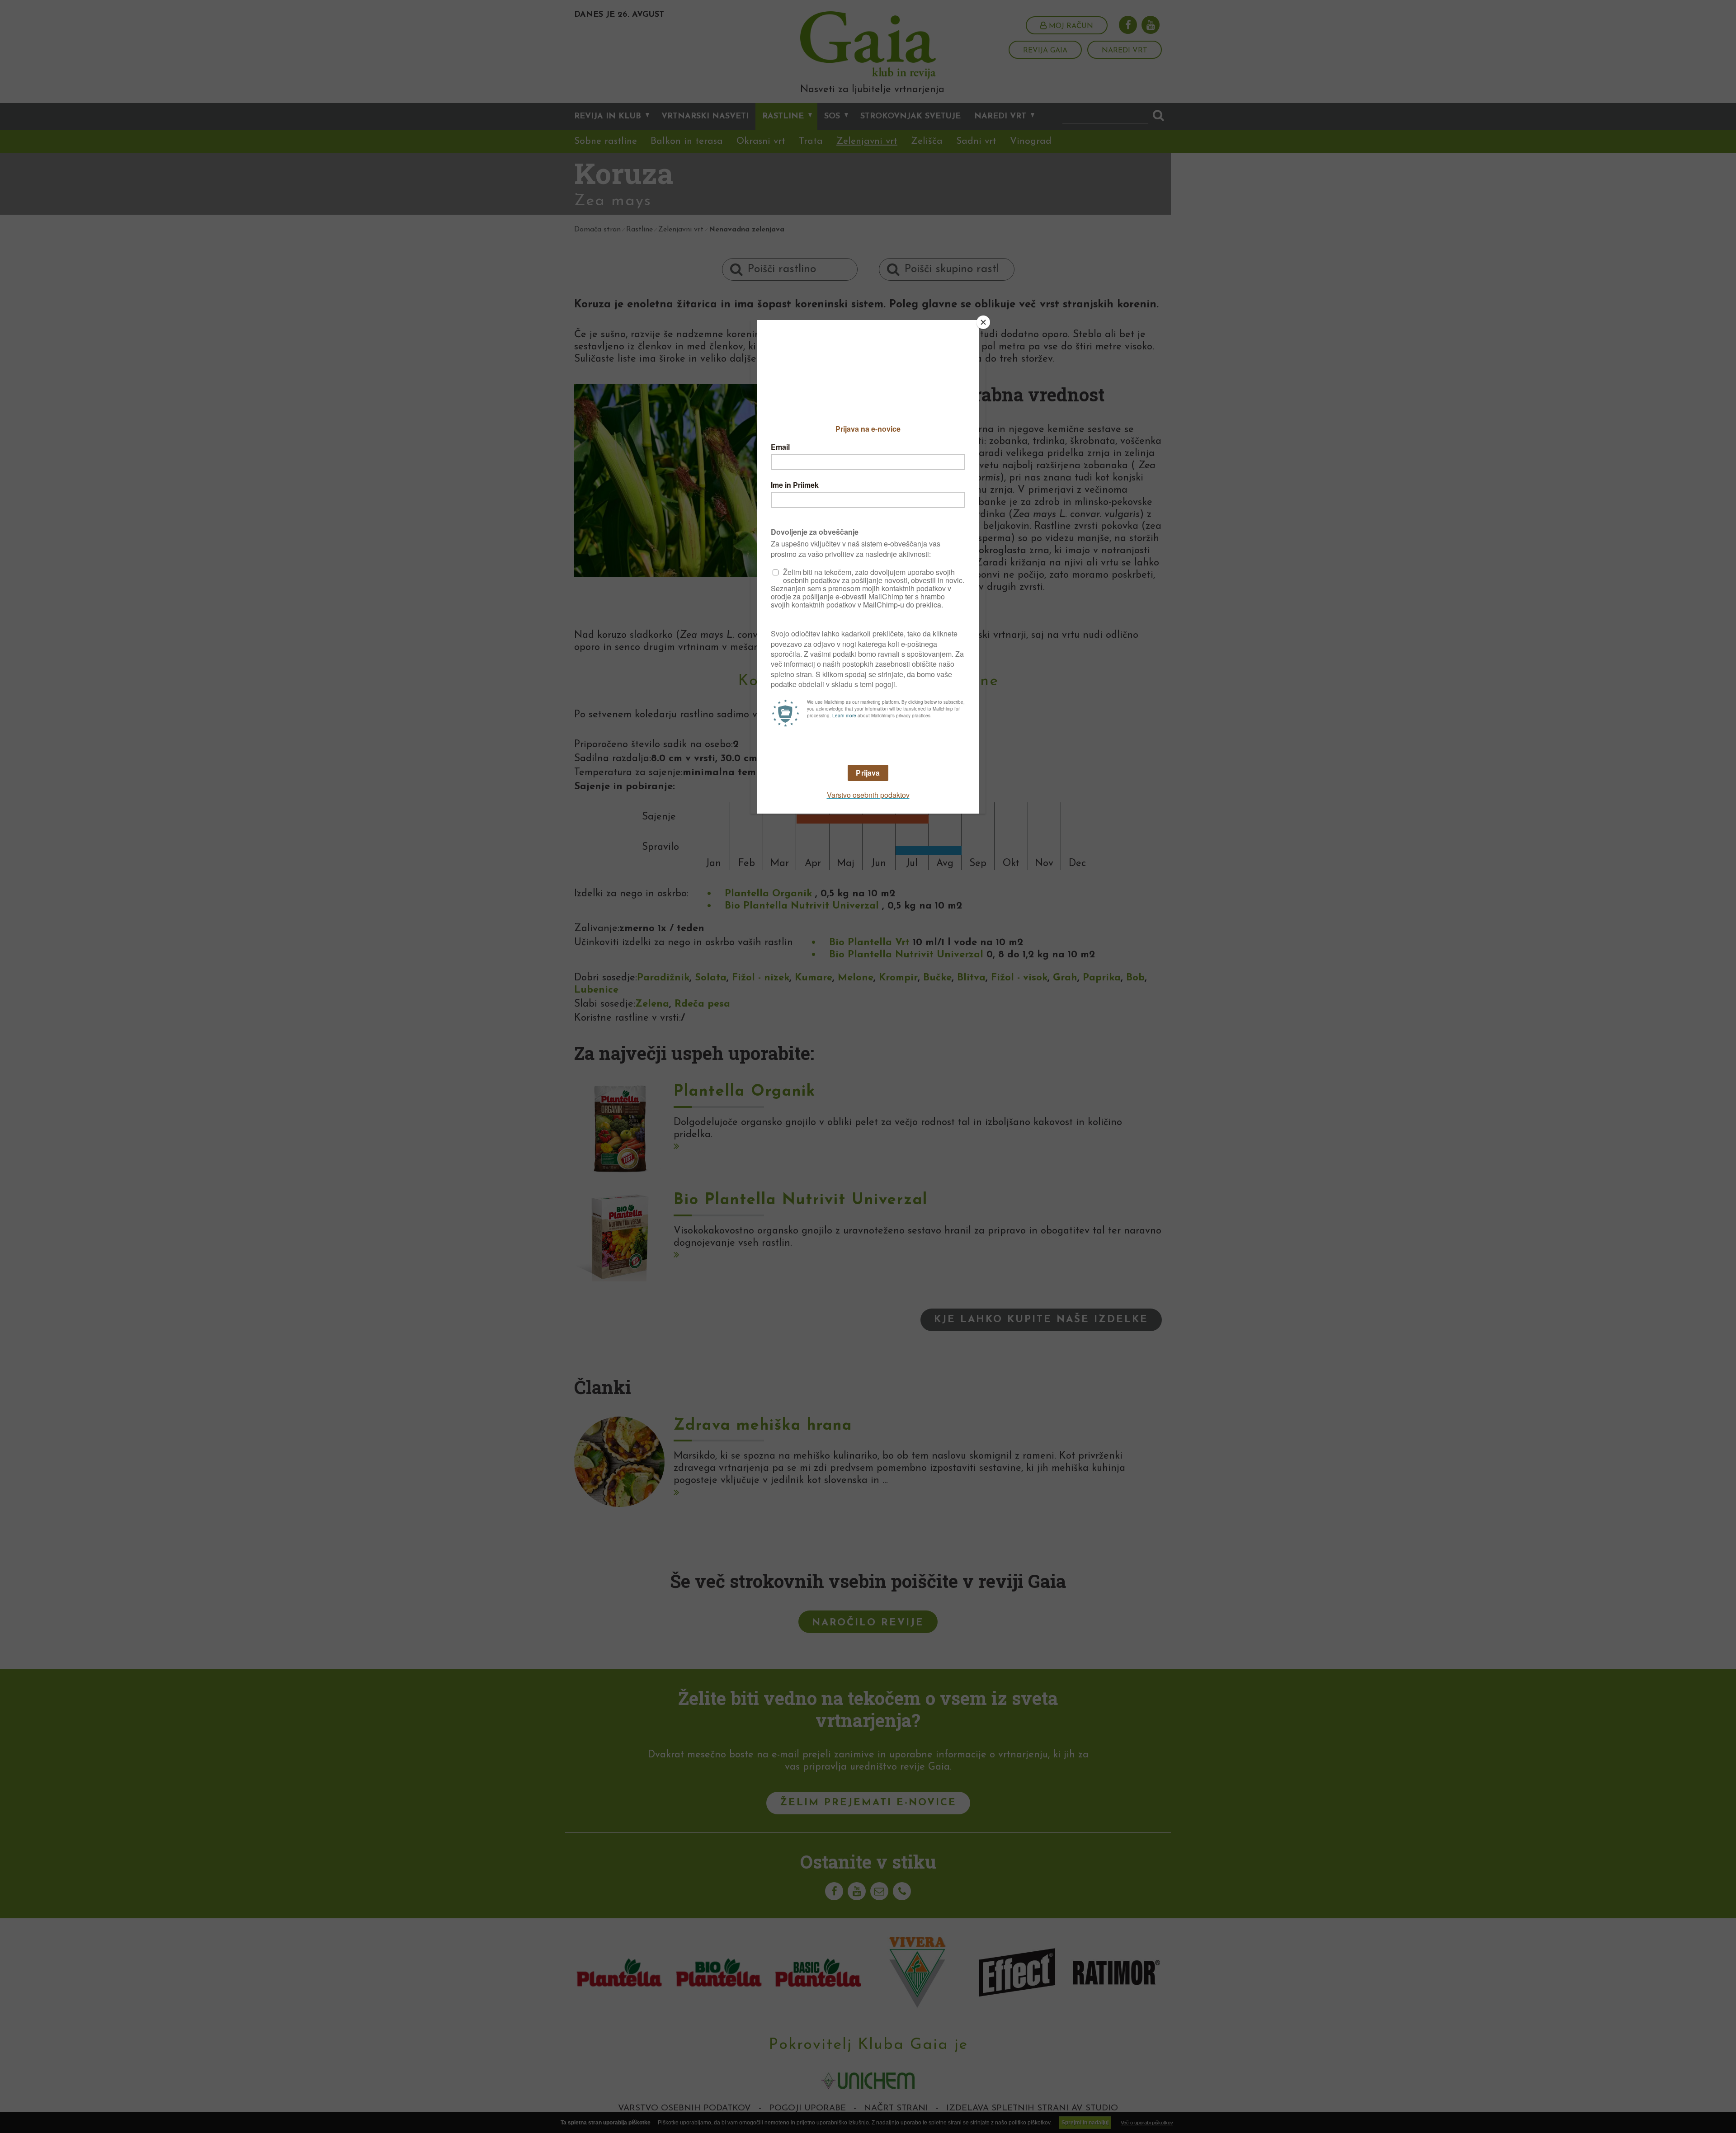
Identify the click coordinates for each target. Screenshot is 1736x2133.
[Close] (983, 322)
